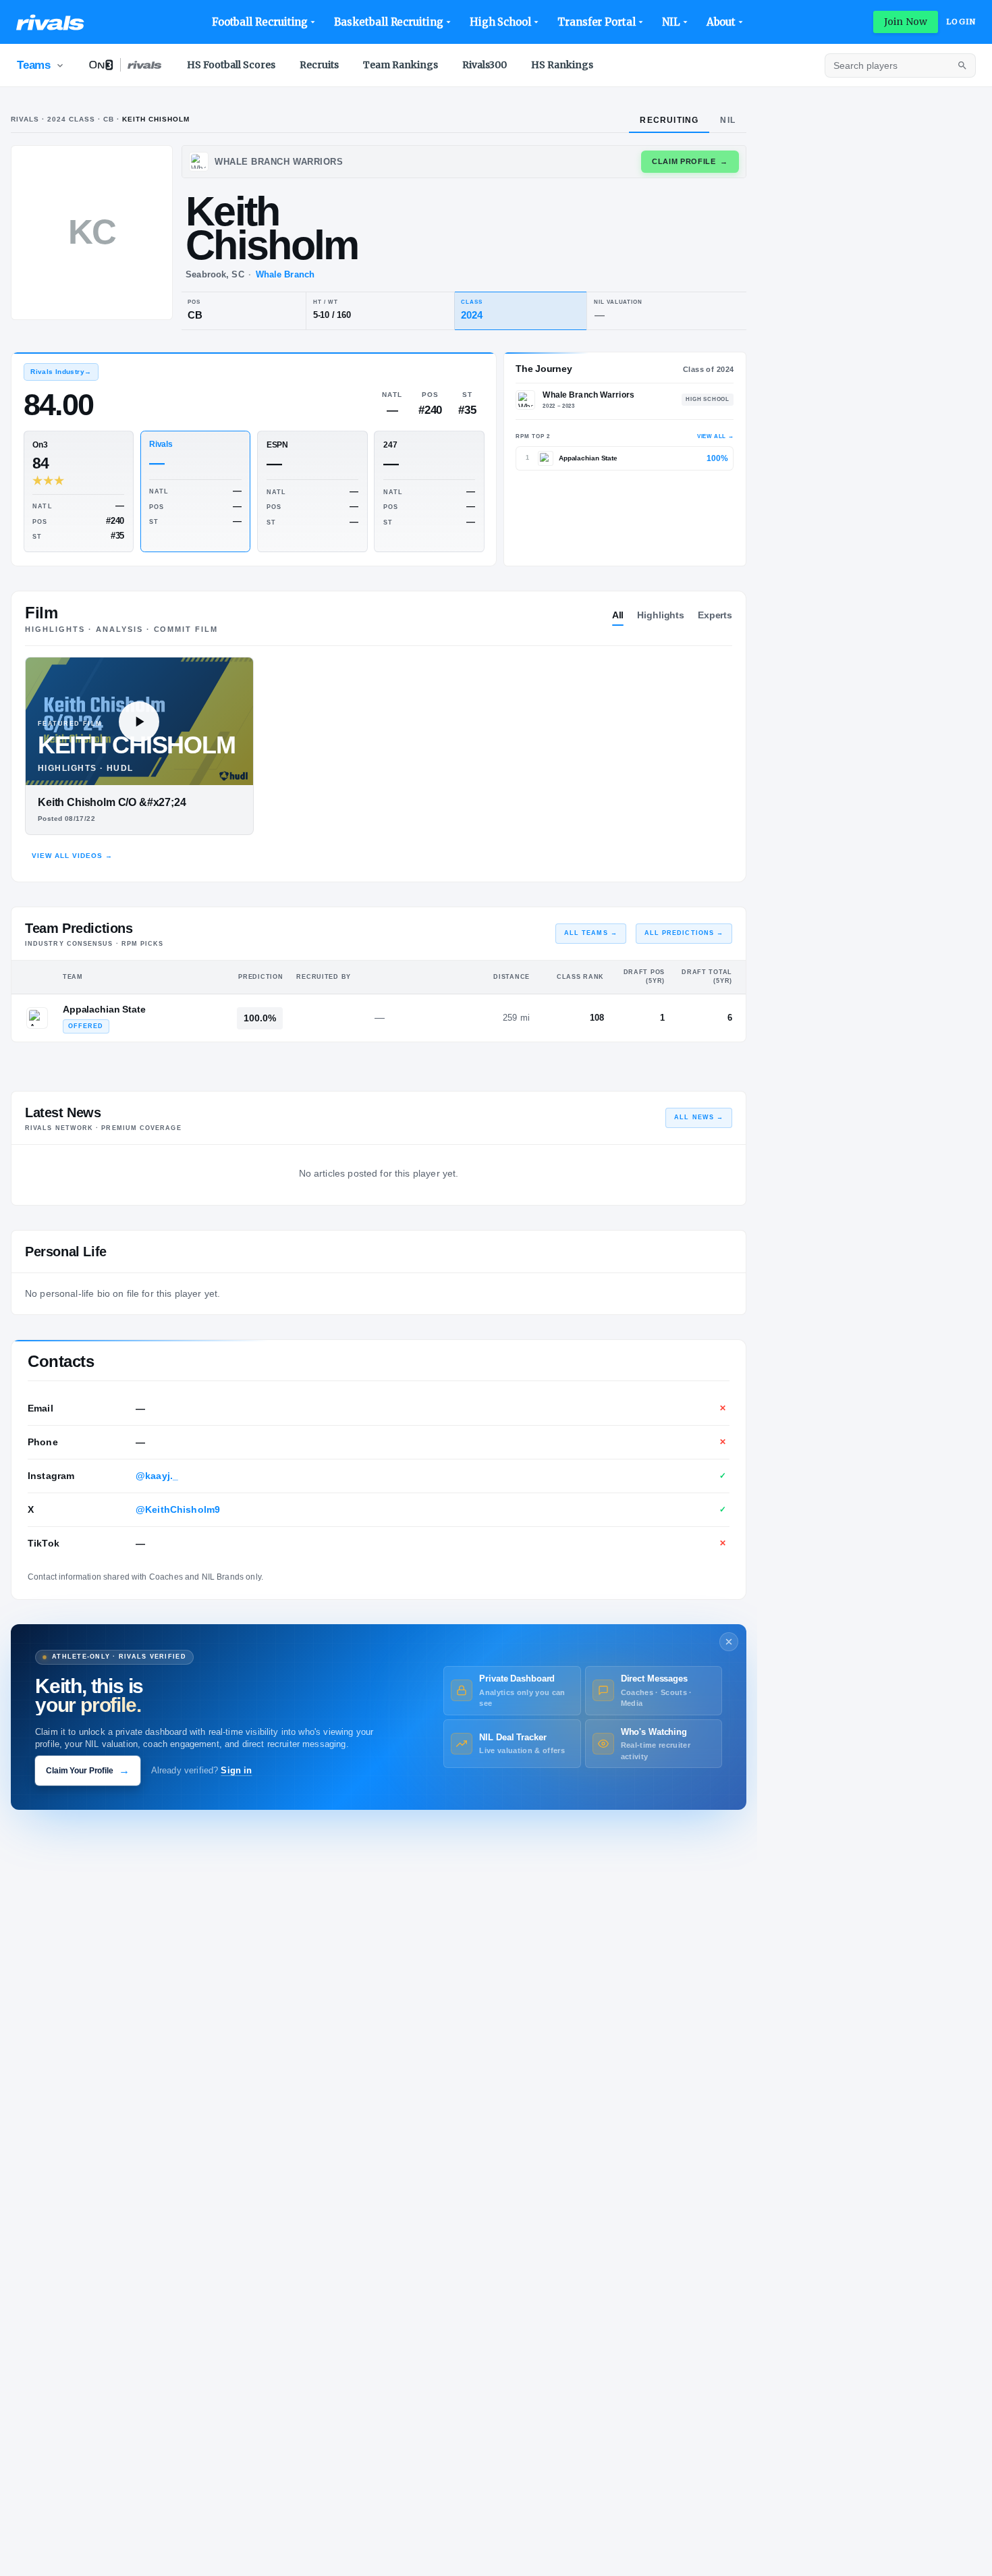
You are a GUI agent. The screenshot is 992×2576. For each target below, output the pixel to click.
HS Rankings (562, 65)
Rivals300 (485, 65)
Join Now (906, 22)
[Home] (50, 22)
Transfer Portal (597, 22)
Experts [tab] (715, 615)
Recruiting (669, 120)
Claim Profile (690, 161)
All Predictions (684, 933)
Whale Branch (285, 274)
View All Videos (72, 856)
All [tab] (618, 615)
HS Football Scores (231, 65)
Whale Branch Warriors (588, 395)
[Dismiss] (729, 1642)
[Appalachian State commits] (37, 1018)
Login (961, 22)
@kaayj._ (157, 1476)
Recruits (319, 65)
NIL (671, 22)
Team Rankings (401, 65)
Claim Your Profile (88, 1770)
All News (699, 1117)
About (721, 22)
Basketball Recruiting (388, 22)
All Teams (591, 933)
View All (715, 436)
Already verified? (202, 1771)
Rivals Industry (61, 372)
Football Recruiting (260, 22)
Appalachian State (104, 1009)
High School (500, 22)
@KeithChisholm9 (178, 1509)
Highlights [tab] (661, 615)
